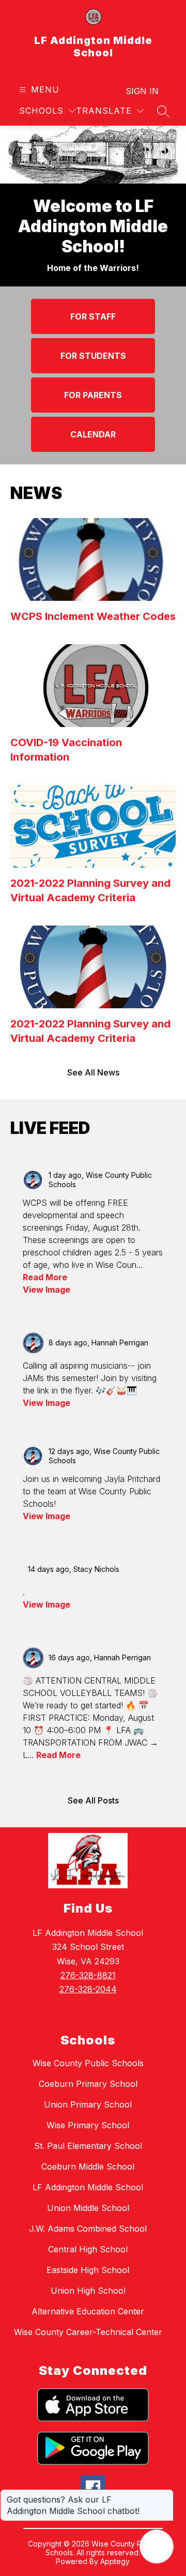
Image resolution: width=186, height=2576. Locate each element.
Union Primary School (88, 2104)
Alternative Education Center (88, 2311)
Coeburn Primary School (88, 2084)
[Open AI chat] (157, 2547)
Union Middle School (88, 2208)
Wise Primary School (88, 2125)
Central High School (88, 2249)
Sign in (142, 91)
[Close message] (165, 2494)
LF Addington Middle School (88, 2187)
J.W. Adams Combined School (88, 2229)
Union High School (88, 2291)
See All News (93, 1072)
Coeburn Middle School (88, 2166)
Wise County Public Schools (88, 2063)
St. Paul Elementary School (88, 2146)
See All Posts (93, 1800)
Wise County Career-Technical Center (88, 2332)
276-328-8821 (88, 1975)
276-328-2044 (88, 1989)
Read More (45, 1277)
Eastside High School (88, 2270)
